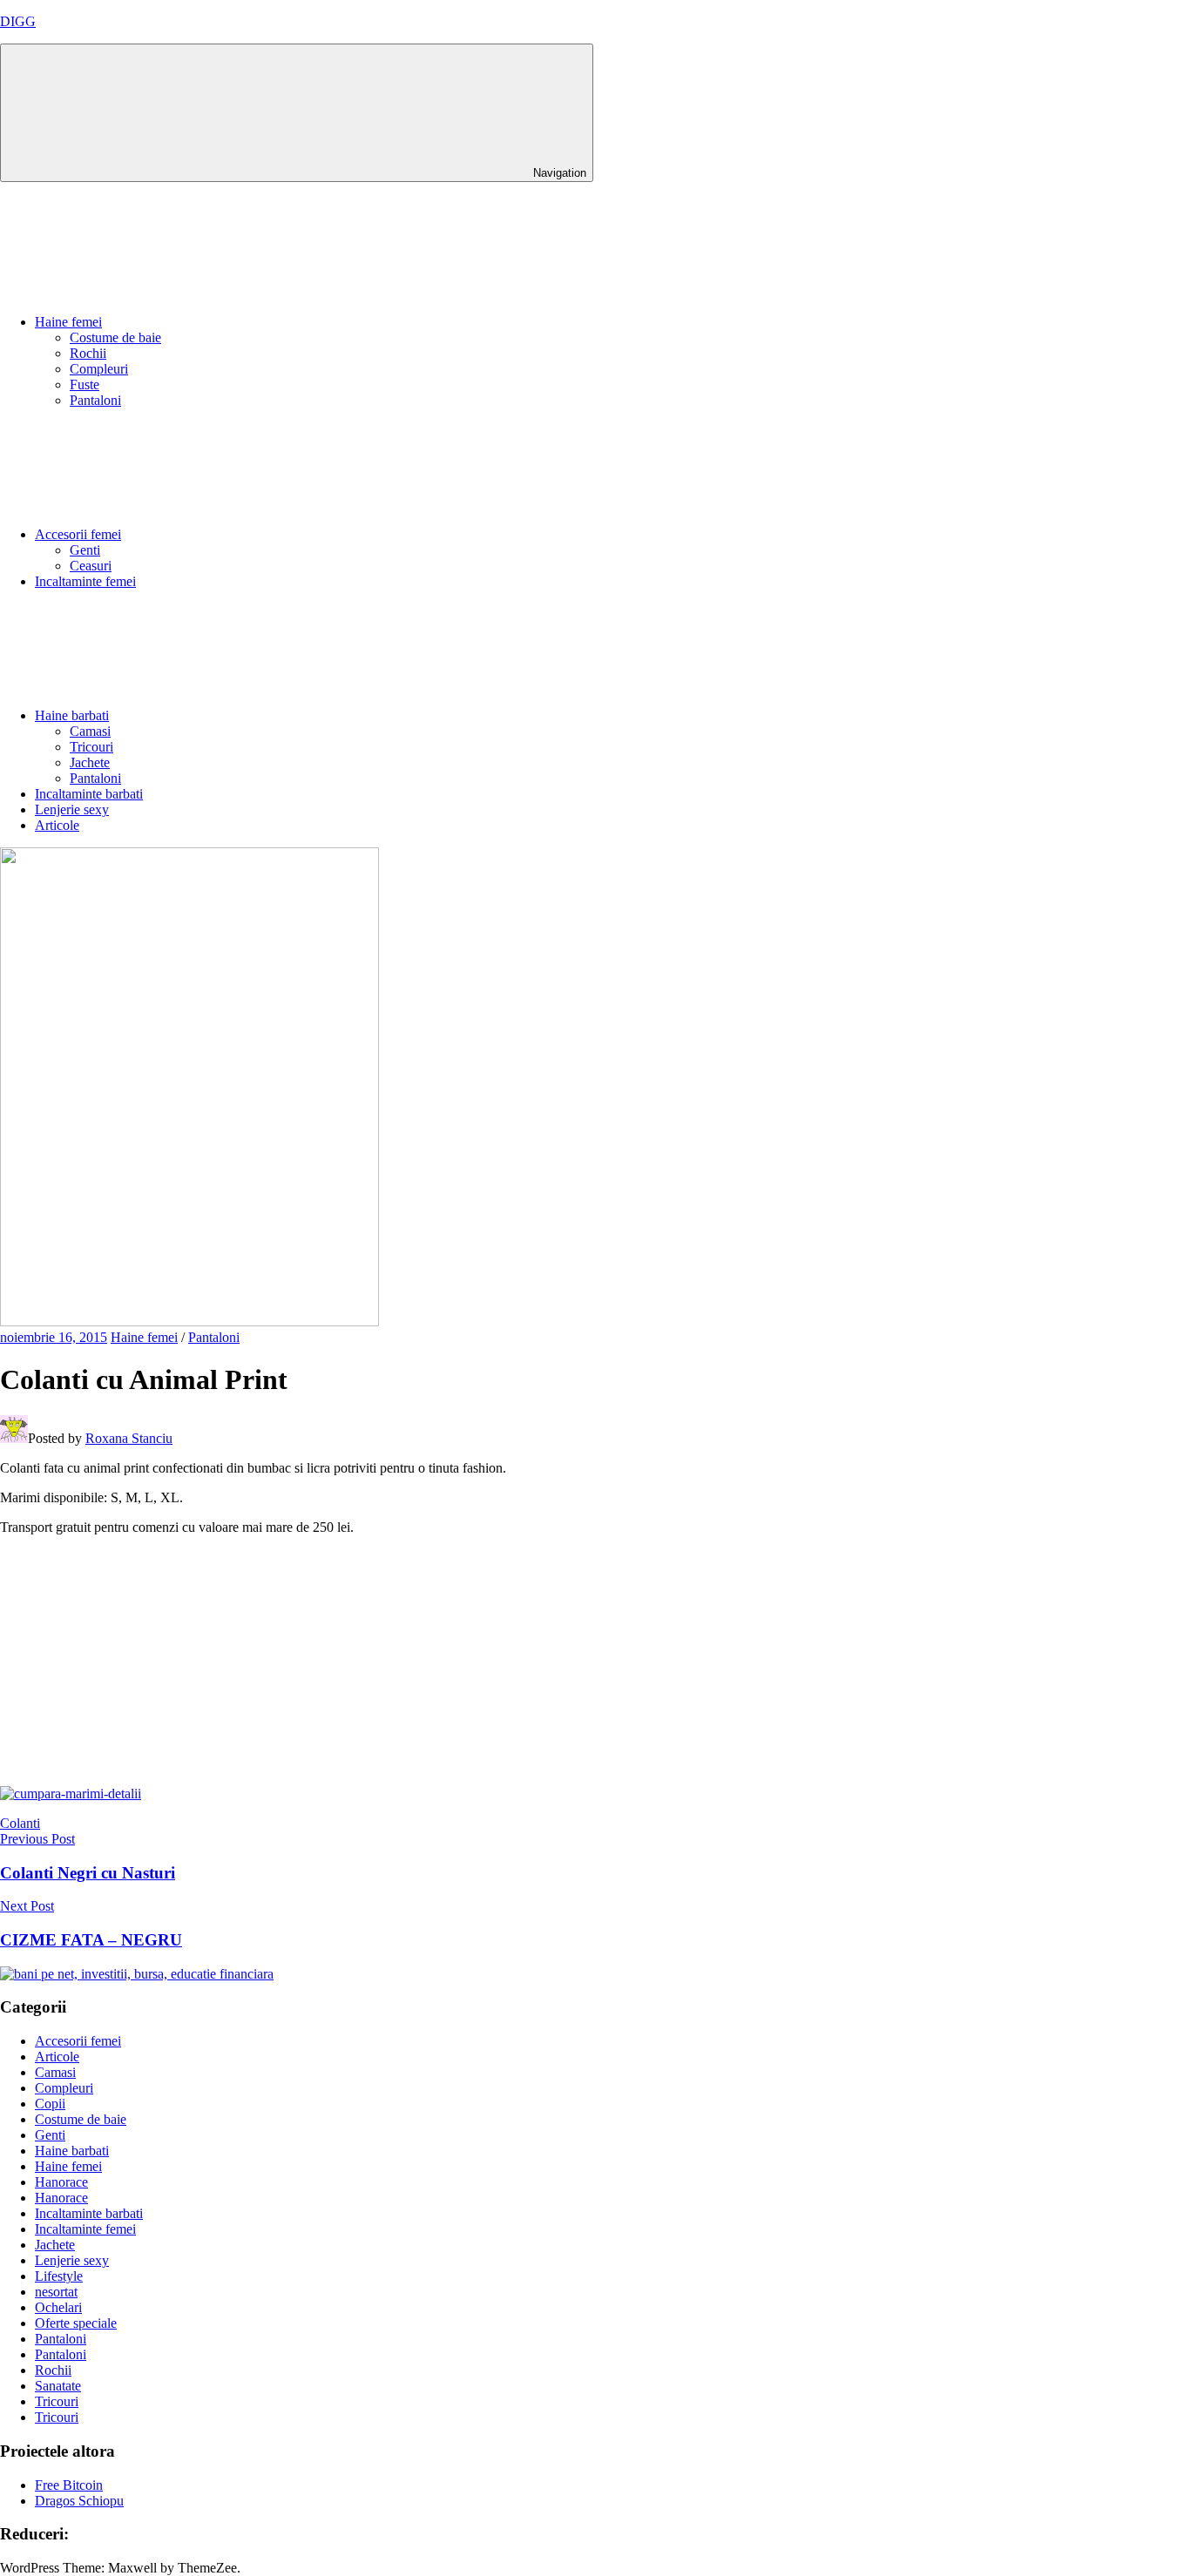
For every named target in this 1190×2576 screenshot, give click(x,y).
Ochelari (58, 2307)
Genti (85, 550)
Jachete (90, 762)
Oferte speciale (76, 2323)
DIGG (18, 21)
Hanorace (61, 2182)
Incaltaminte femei (85, 581)
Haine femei (68, 322)
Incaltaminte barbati (89, 794)
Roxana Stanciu (129, 1438)
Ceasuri (91, 566)
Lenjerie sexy (72, 809)
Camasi (90, 731)
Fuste (85, 384)
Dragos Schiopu (79, 2501)
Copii (50, 2104)
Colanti (20, 1823)
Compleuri (99, 369)
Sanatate (58, 2386)
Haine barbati (72, 715)
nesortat (56, 2292)
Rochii (88, 353)
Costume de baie (115, 337)
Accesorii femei (78, 534)
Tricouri (91, 747)
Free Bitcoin (69, 2485)
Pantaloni (95, 400)
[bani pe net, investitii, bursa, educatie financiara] (137, 1974)
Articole (57, 825)
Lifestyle (59, 2276)
